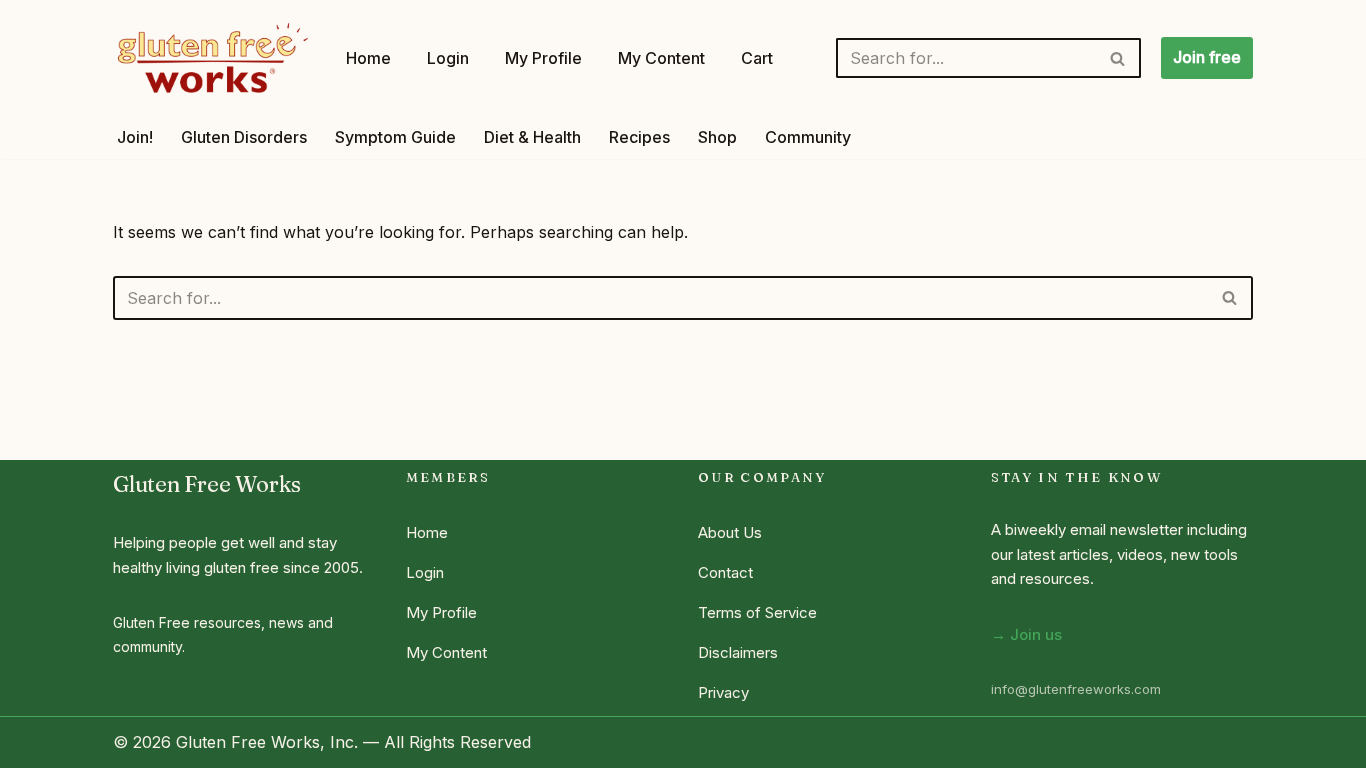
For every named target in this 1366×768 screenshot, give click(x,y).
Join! (135, 137)
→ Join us (1026, 634)
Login (448, 58)
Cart (757, 58)
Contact (725, 572)
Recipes (639, 137)
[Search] (1118, 58)
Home (368, 58)
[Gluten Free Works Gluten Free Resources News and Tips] (212, 58)
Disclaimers (738, 652)
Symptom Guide (395, 137)
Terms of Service (757, 612)
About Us (730, 532)
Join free (1207, 57)
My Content (661, 58)
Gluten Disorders (244, 137)
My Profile (543, 58)
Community (808, 137)
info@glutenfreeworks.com (1076, 689)
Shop (717, 137)
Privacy (723, 692)
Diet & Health (532, 137)
